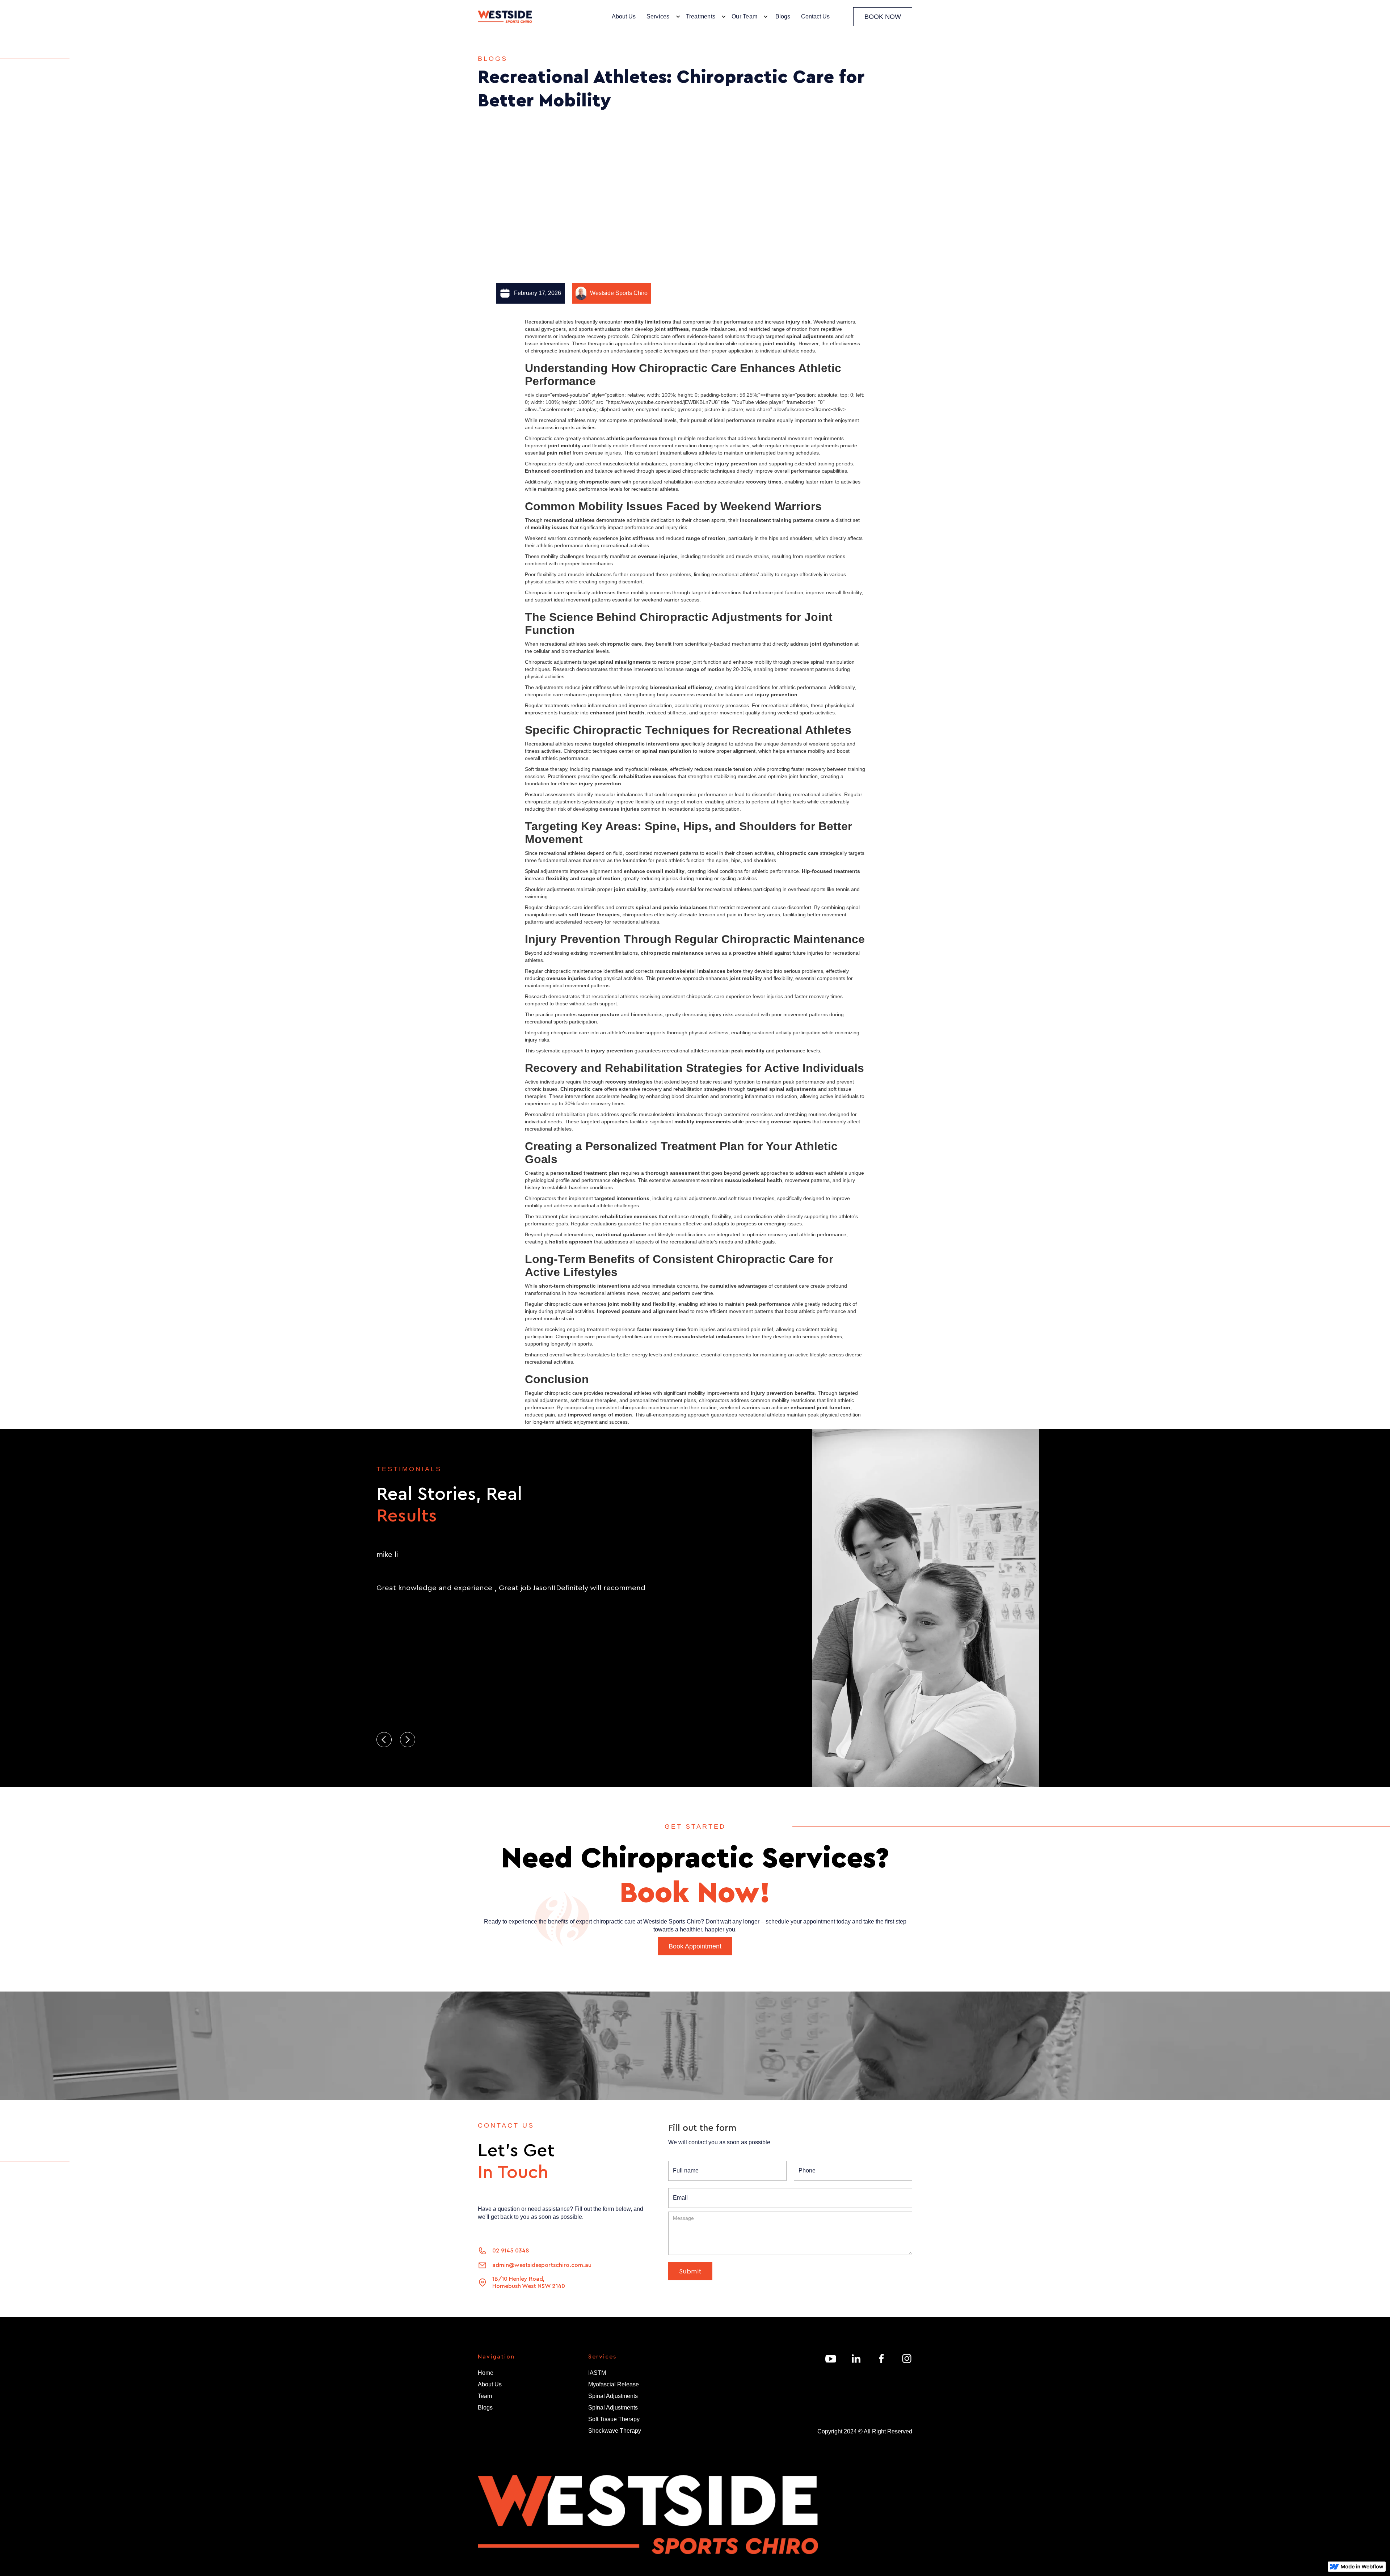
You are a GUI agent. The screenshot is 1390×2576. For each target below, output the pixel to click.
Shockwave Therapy (615, 2431)
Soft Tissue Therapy (614, 2419)
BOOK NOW (883, 17)
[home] (505, 17)
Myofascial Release (614, 2384)
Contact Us (815, 16)
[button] (662, 17)
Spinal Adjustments (613, 2396)
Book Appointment (695, 1946)
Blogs (783, 16)
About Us (624, 16)
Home (486, 2373)
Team (485, 2396)
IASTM (597, 2373)
